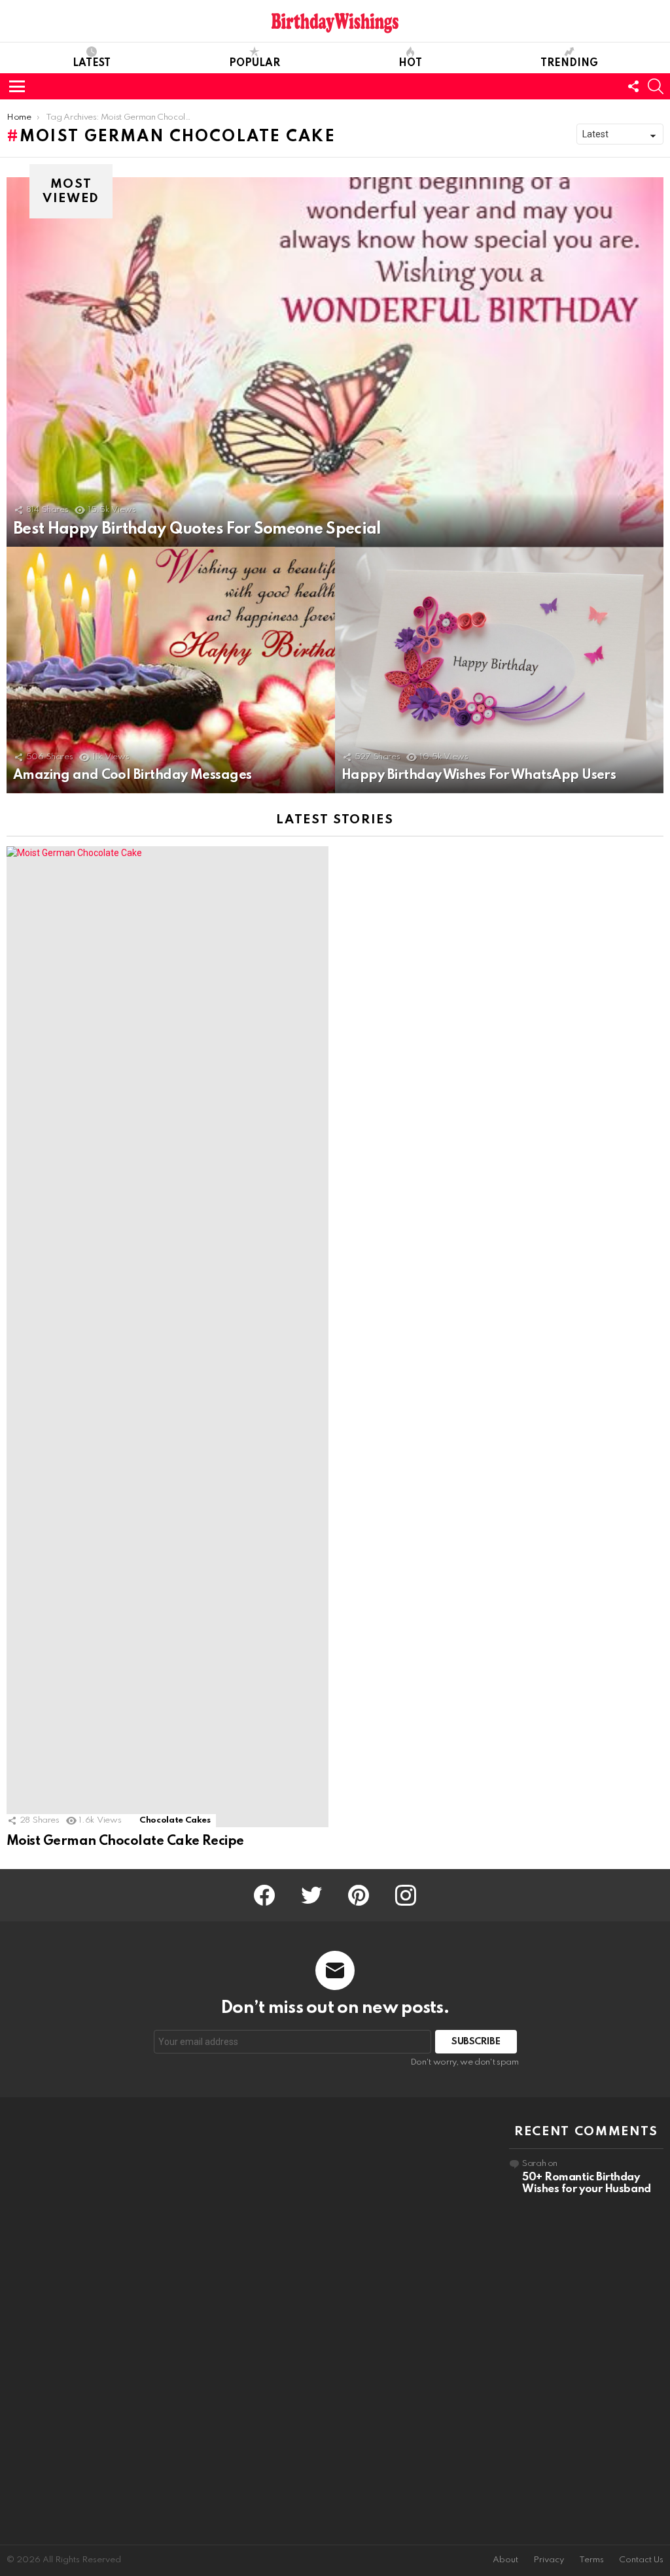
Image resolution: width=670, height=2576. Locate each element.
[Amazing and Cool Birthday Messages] (171, 670)
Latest (92, 63)
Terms (591, 2560)
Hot (410, 63)
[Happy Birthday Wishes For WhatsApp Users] (499, 670)
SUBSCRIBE (476, 2042)
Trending (569, 63)
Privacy (549, 2560)
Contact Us (641, 2560)
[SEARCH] (656, 86)
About (505, 2560)
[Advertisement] (84, 2321)
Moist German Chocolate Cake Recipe (125, 1842)
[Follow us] (633, 86)
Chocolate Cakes (175, 1820)
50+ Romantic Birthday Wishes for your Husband (587, 2183)
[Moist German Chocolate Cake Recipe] (167, 1337)
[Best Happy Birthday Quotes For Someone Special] (335, 362)
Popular (255, 63)
